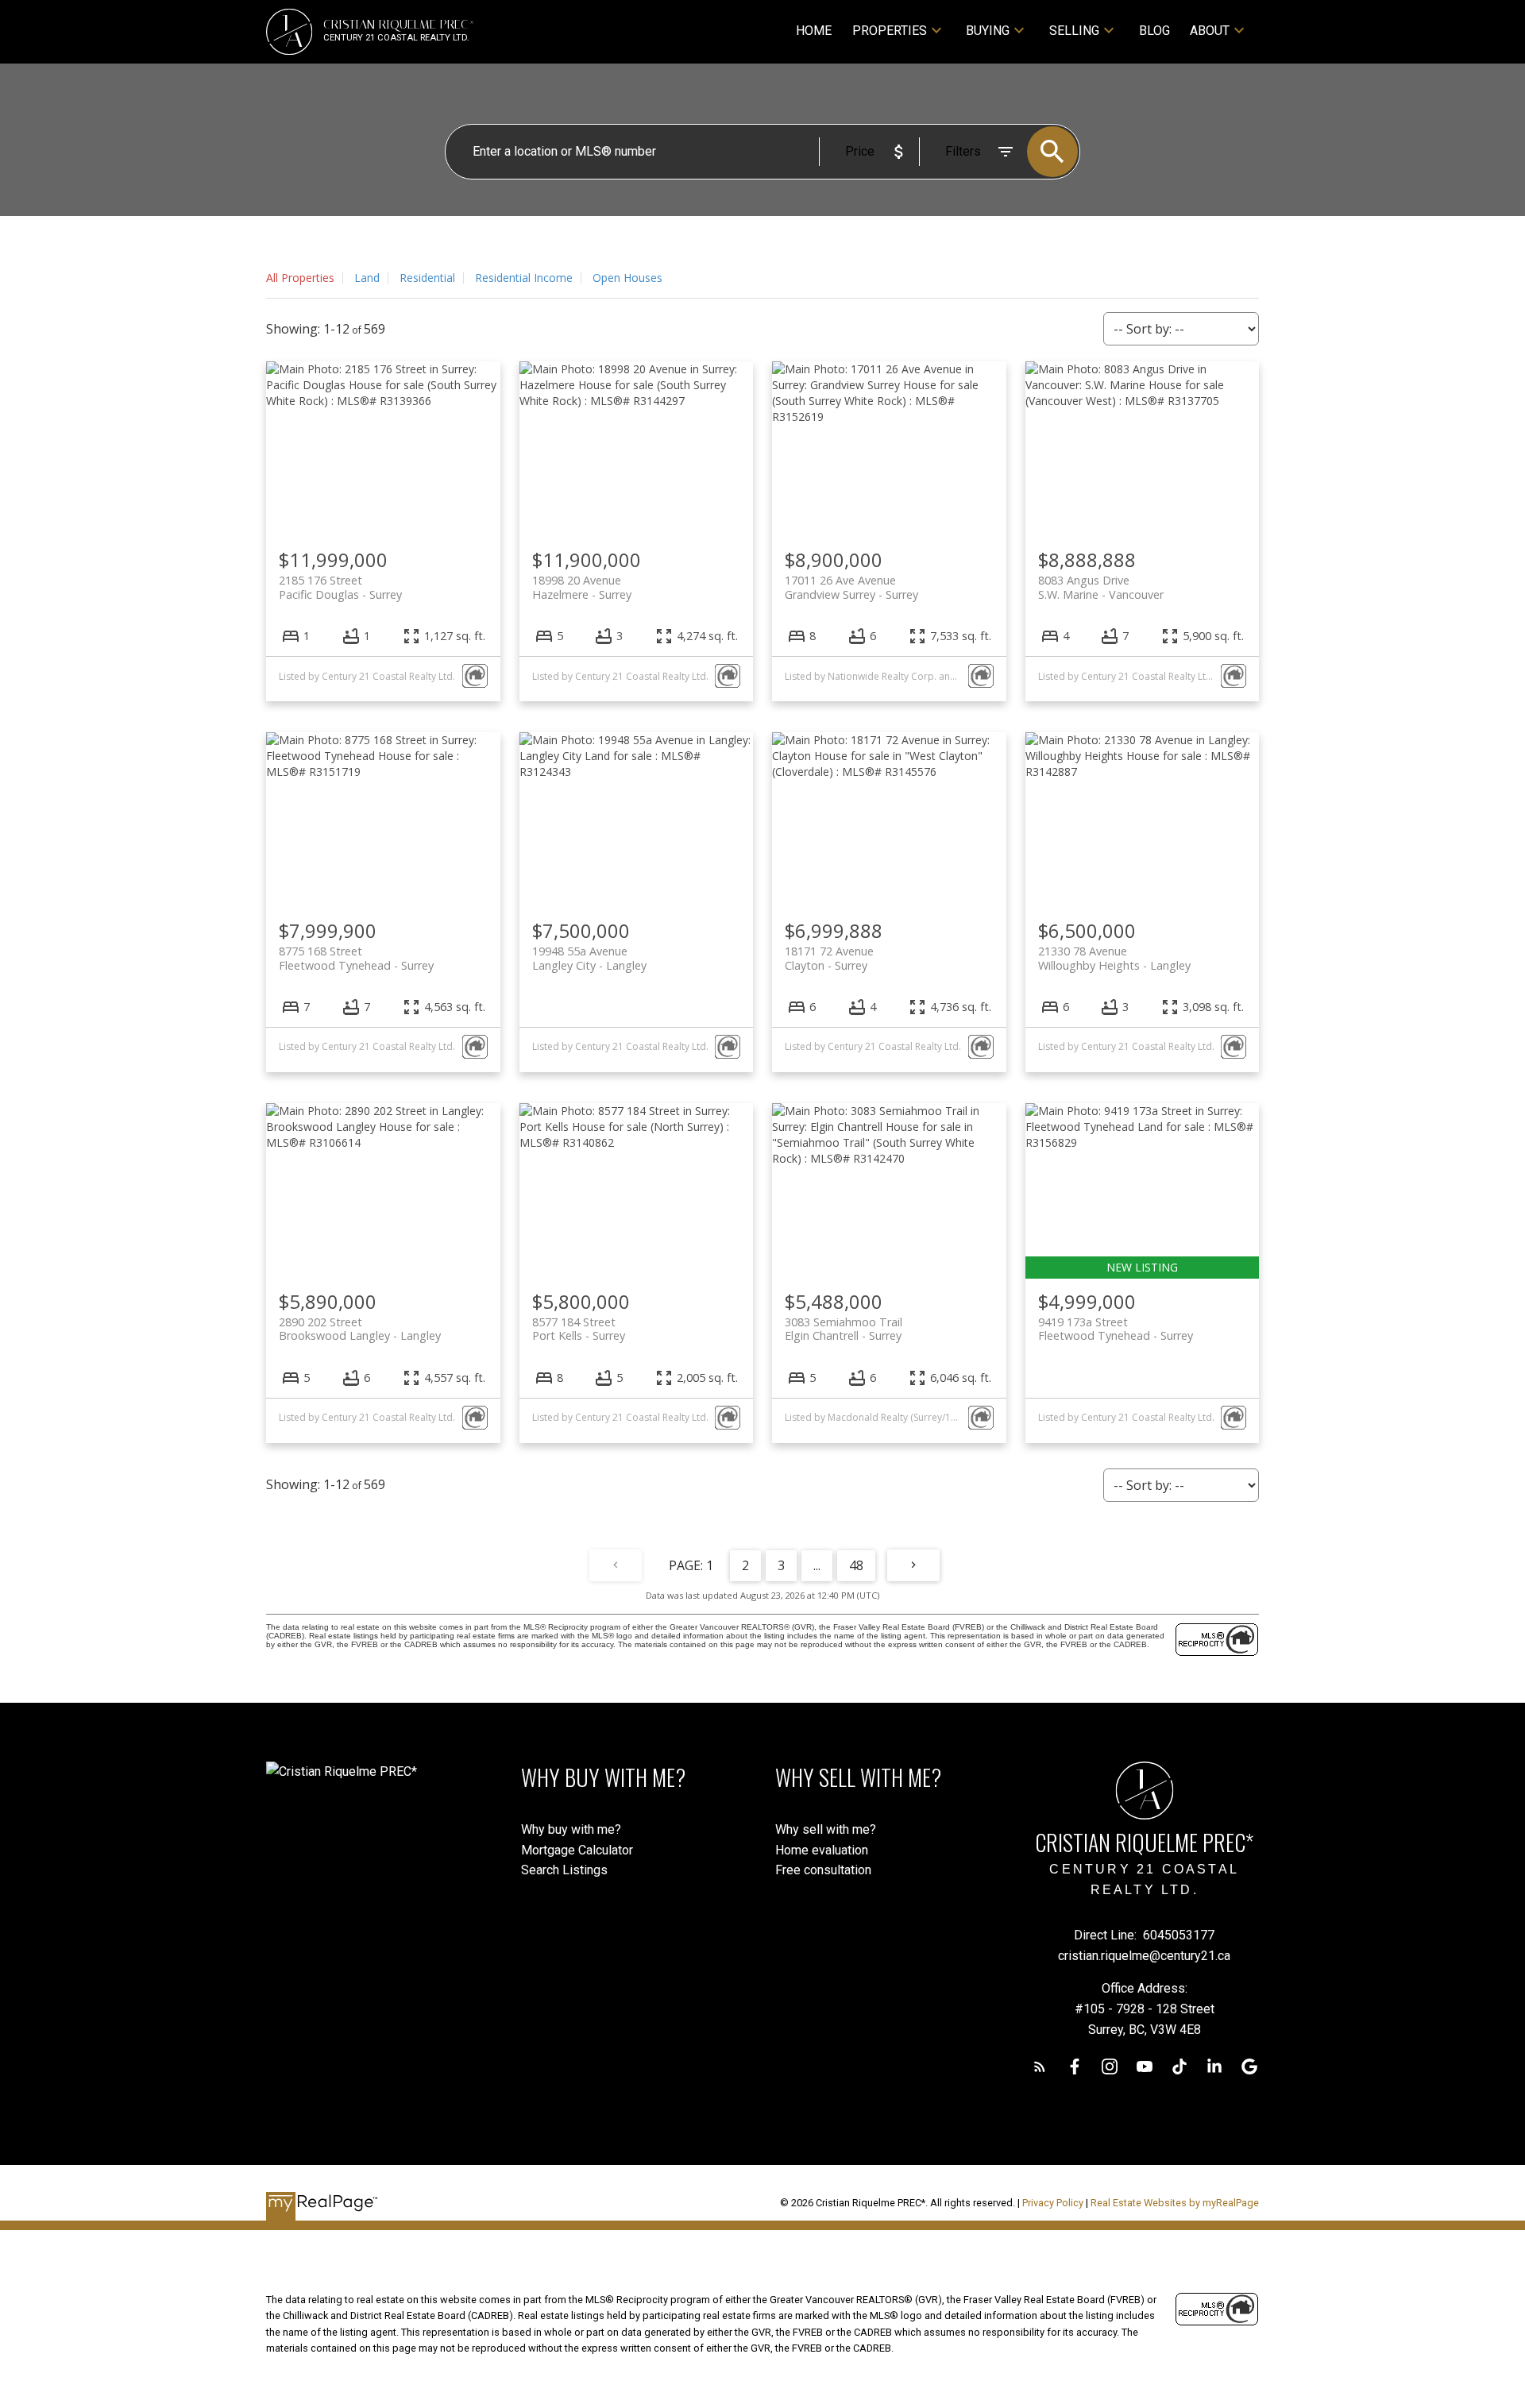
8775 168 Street (356, 958)
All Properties (300, 278)
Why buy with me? (571, 1829)
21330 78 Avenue (1114, 958)
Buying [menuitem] (988, 31)
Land (367, 278)
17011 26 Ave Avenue (851, 587)
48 (856, 1565)
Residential (427, 278)
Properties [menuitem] (890, 31)
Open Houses (627, 278)
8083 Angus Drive (1101, 587)
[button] (1040, 2066)
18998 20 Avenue (582, 587)
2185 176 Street (340, 587)
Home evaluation (822, 1850)
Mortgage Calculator (577, 1850)
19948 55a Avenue (589, 958)
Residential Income (524, 278)
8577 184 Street (579, 1329)
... (817, 1565)
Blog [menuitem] (1154, 31)
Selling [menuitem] (1074, 31)
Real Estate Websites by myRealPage (1175, 2203)
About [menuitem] (1210, 31)
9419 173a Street (1116, 1329)
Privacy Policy (1053, 2203)
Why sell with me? (826, 1829)
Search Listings (564, 1870)
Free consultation (823, 1870)
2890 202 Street (360, 1329)
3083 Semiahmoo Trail (844, 1329)
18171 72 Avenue (829, 958)
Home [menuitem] (814, 31)
